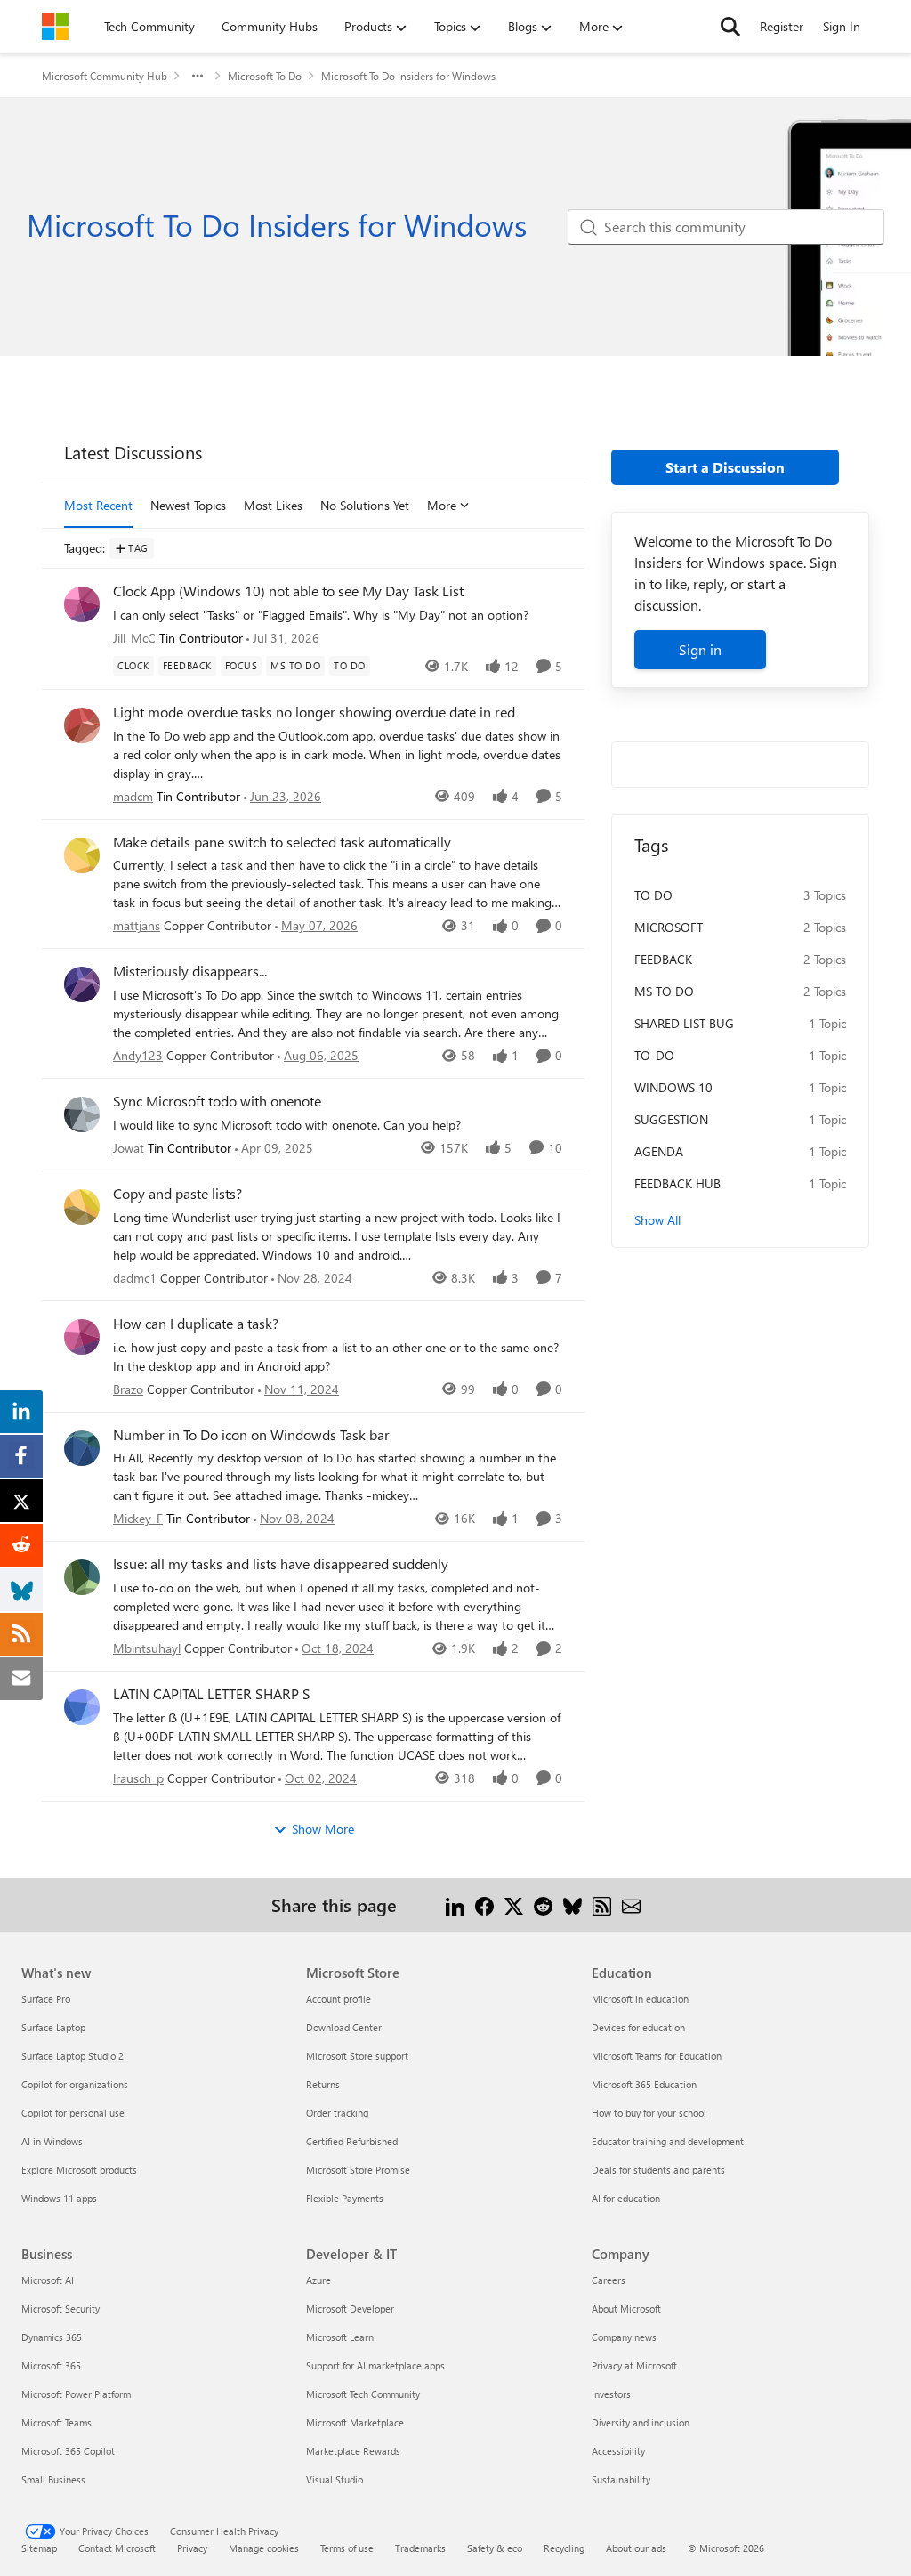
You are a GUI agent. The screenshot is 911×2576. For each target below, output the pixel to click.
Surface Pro (46, 1999)
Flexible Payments (345, 2198)
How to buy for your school (649, 2113)
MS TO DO (664, 991)
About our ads (636, 2548)
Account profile (339, 1999)
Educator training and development (668, 2141)
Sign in (700, 649)
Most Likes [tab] (273, 505)
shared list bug (684, 1023)
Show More (323, 1829)
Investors (611, 2394)
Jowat (129, 1148)
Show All (657, 1220)
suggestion (671, 1119)
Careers (609, 2280)
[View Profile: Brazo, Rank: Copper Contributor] (82, 1337)
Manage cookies (264, 2548)
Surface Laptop (53, 2027)
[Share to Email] (631, 1904)
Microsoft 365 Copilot (68, 2451)
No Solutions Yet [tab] (365, 505)
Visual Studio (335, 2479)
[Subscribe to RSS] (602, 1904)
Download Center (344, 2027)
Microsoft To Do (265, 76)
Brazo (128, 1389)
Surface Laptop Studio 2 (73, 2056)
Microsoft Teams (56, 2422)
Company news (624, 2337)
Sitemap (39, 2548)
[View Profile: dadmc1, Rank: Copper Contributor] (82, 1207)
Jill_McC (134, 638)
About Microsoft (626, 2309)
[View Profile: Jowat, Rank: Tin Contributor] (82, 1114)
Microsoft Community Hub (105, 76)
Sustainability (621, 2479)
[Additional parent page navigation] (198, 76)
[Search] (730, 27)
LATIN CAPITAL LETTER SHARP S (212, 1694)
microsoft (669, 927)
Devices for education (638, 2027)
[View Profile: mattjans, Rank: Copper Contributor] (82, 855)
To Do (653, 895)
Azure (318, 2280)
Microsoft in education (640, 1999)
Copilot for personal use (73, 2113)
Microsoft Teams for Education (657, 2056)
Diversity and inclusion (641, 2422)
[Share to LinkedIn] (455, 1904)
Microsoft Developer (350, 2309)
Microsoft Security (60, 2309)
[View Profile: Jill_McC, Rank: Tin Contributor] (82, 604)
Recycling (564, 2548)
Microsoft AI (48, 2280)
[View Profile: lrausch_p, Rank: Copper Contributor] (82, 1707)
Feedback (663, 959)
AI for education (626, 2198)
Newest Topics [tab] (188, 505)
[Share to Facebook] (484, 1904)
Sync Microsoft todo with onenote (217, 1101)
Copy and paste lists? (177, 1194)
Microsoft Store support (357, 2056)
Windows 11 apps (59, 2198)
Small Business (53, 2479)
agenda (659, 1151)
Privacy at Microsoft (634, 2365)
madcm (133, 796)
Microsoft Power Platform (76, 2394)
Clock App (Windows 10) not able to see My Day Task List (288, 591)
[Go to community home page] (55, 27)
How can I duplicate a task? (196, 1324)
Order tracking (337, 2113)
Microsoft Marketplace (355, 2422)
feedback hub (677, 1183)
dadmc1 (135, 1278)
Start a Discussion (725, 467)
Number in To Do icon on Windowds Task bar (251, 1435)
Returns (323, 2084)
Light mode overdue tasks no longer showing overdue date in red (314, 712)
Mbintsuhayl (147, 1648)
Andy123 (138, 1055)
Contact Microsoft (117, 2548)
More (442, 505)
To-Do (654, 1055)
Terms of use (347, 2548)
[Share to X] (514, 1904)
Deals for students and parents (658, 2170)
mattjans (137, 925)
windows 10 (673, 1087)
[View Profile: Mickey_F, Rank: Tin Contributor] (82, 1448)
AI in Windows (52, 2141)
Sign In (842, 26)
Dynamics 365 (52, 2337)
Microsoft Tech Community (363, 2394)
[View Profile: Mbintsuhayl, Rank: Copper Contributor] (82, 1577)
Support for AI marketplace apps (375, 2365)
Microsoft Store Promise (358, 2170)
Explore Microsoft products (79, 2170)
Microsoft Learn (340, 2337)
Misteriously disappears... (190, 971)
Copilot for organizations (75, 2084)
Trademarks (420, 2548)
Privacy (192, 2548)
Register (782, 26)
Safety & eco (495, 2548)
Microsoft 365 (51, 2365)
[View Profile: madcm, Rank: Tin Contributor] (82, 725)
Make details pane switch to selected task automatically (282, 842)
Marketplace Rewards (353, 2451)
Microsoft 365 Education (644, 2084)
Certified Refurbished (352, 2141)
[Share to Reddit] (543, 1904)
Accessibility (618, 2451)
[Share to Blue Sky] (572, 1904)
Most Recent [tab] (98, 505)
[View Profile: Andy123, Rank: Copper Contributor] (82, 984)
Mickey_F (138, 1518)
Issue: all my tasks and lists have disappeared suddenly (281, 1564)
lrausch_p (138, 1778)
